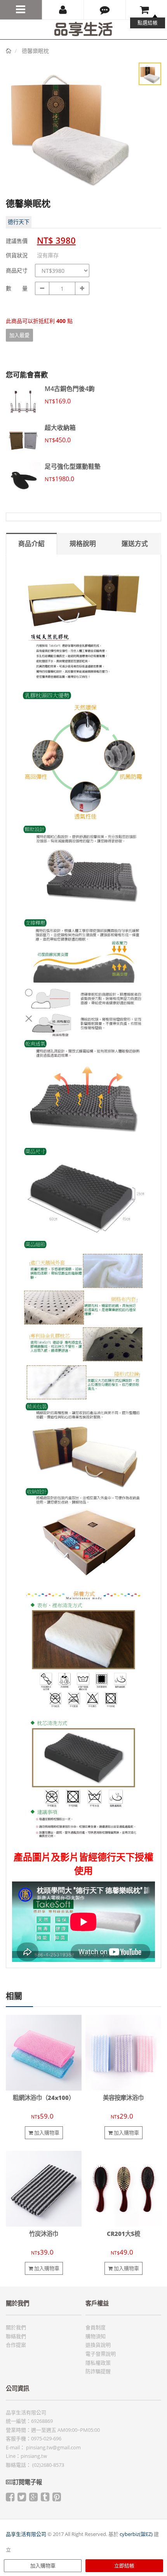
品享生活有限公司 (26, 2534)
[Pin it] (57, 2499)
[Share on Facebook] (10, 2499)
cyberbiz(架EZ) (136, 2534)
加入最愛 (19, 335)
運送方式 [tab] (135, 544)
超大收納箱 (60, 428)
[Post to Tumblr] (45, 2499)
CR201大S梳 (124, 2234)
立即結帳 (124, 2566)
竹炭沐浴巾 (44, 2234)
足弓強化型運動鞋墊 (73, 466)
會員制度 (96, 2327)
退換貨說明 (98, 2345)
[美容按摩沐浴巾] (123, 2052)
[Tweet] (22, 2499)
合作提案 (16, 2345)
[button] (105, 10)
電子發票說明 (101, 2354)
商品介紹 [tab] (31, 544)
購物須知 (96, 2336)
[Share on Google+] (33, 2499)
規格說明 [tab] (83, 544)
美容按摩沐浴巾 (123, 2098)
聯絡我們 (16, 2336)
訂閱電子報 (27, 2482)
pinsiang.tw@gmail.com (53, 2447)
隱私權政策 (98, 2363)
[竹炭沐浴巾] (44, 2188)
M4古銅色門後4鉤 (70, 389)
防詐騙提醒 (98, 2371)
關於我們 (16, 2327)
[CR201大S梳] (123, 2188)
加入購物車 (43, 2566)
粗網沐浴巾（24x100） (44, 2098)
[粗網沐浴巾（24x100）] (44, 2052)
